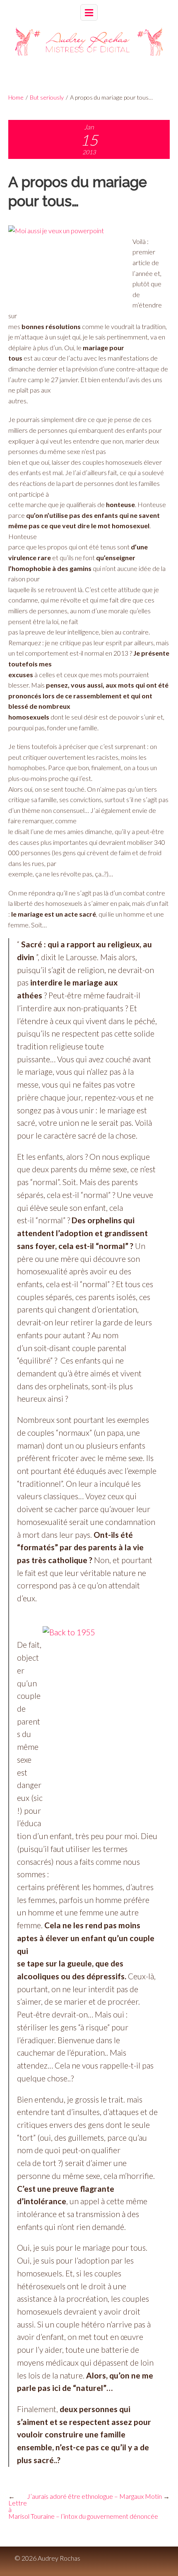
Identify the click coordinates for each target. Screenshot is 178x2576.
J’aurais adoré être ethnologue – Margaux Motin (94, 2496)
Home (16, 97)
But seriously (47, 97)
